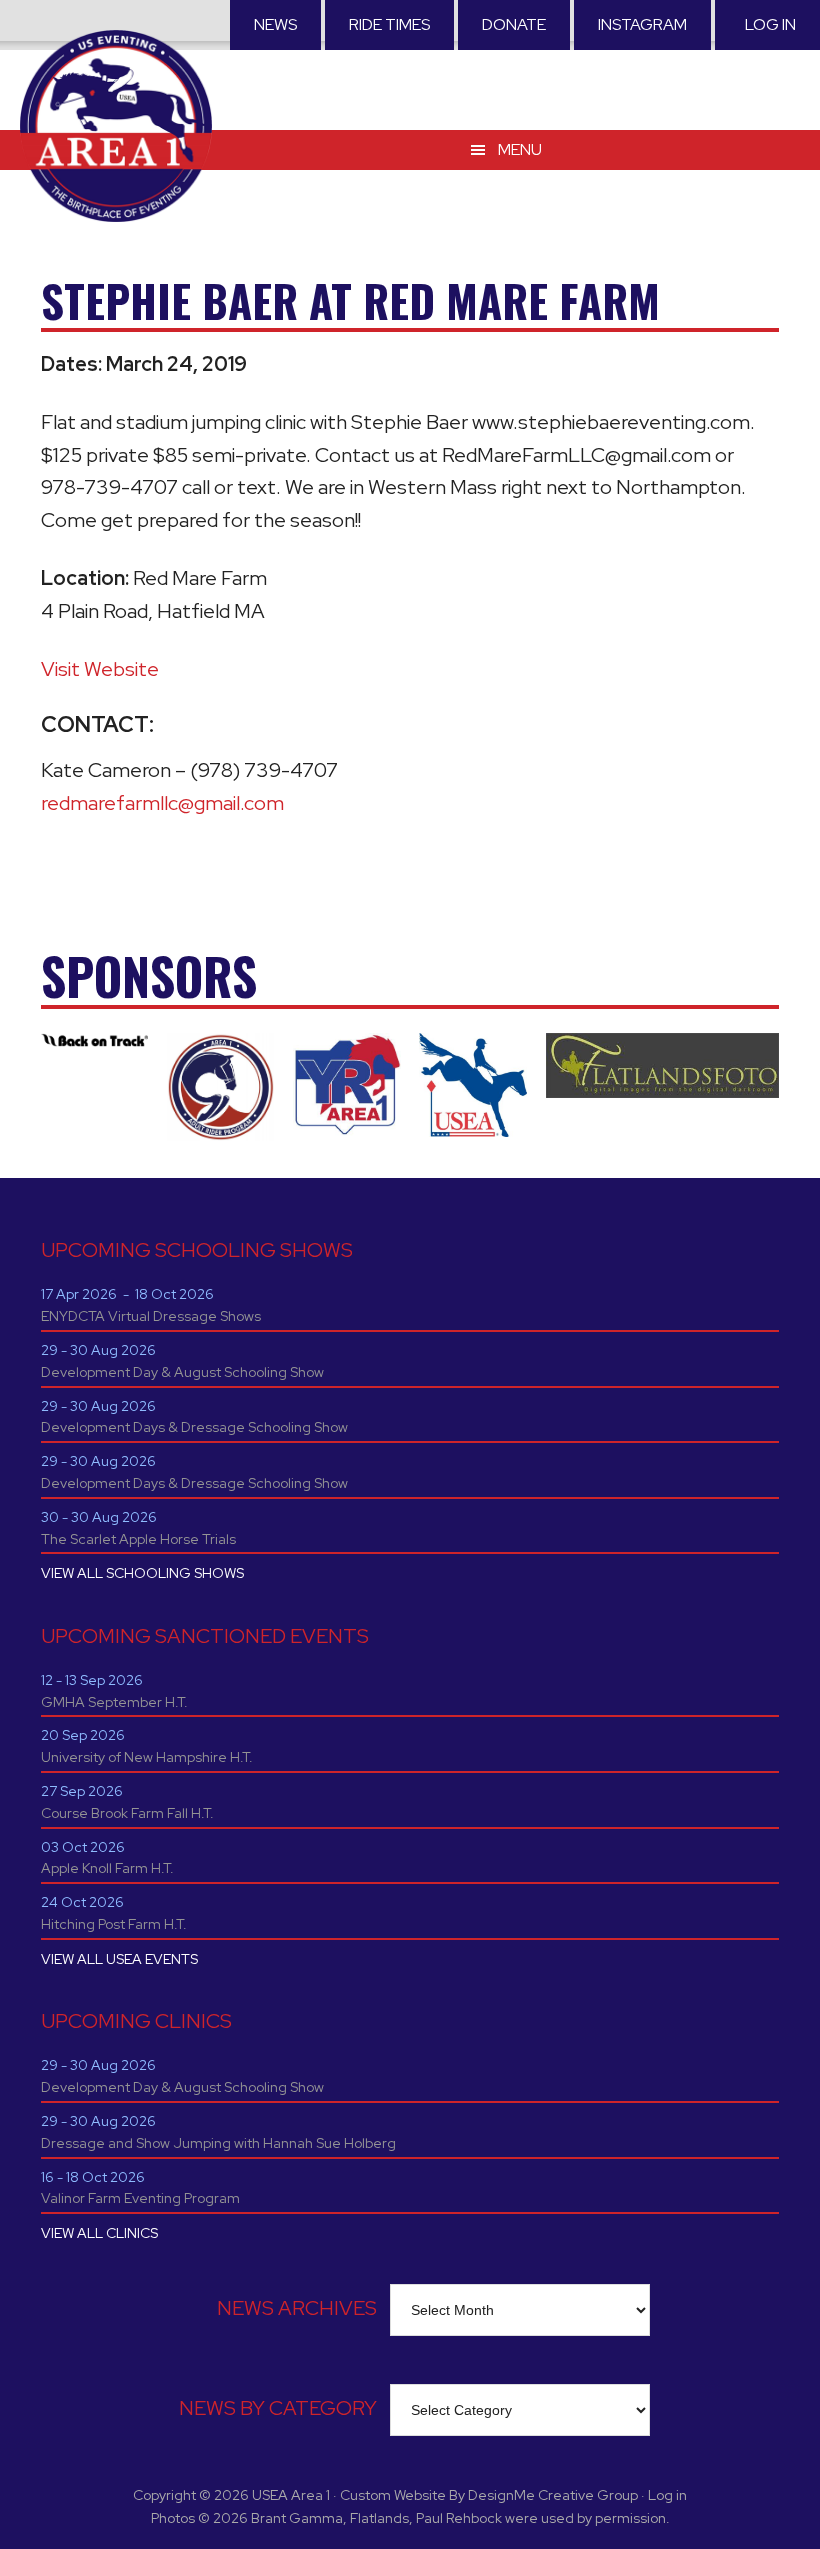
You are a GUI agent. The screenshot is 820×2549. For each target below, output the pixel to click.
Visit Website (100, 669)
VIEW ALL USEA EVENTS (119, 1959)
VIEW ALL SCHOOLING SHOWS (142, 1573)
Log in (770, 24)
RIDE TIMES (389, 24)
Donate (514, 24)
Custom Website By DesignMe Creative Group (489, 2495)
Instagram (642, 24)
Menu (520, 149)
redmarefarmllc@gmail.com (162, 803)
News (275, 24)
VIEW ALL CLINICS (99, 2233)
